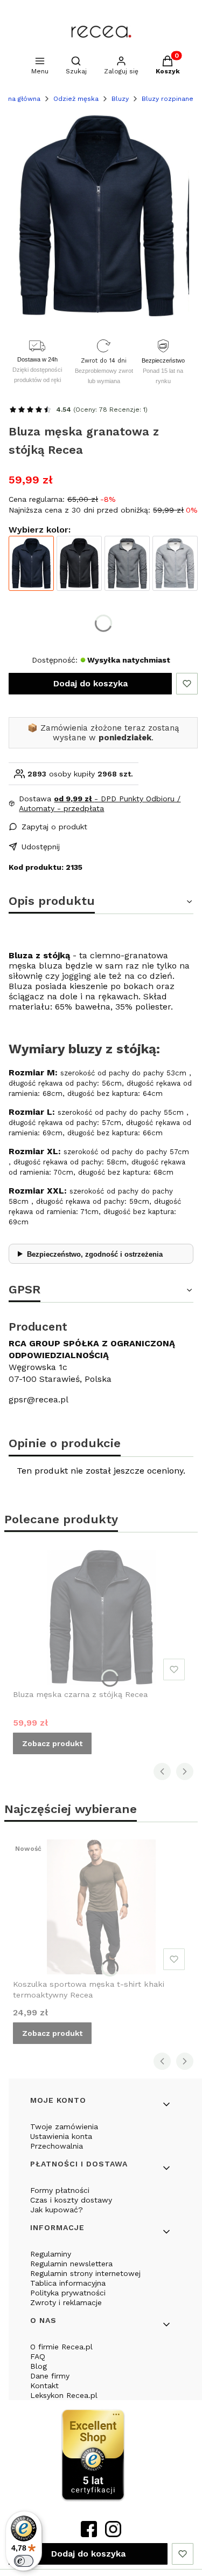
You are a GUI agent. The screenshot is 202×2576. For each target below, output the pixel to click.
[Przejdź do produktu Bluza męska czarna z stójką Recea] (79, 563)
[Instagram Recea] (113, 2534)
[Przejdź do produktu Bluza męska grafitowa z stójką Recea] (127, 563)
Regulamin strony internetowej (85, 2273)
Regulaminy (51, 2254)
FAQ (38, 2356)
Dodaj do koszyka (90, 683)
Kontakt (44, 2386)
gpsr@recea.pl (39, 1399)
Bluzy (120, 99)
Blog (39, 2366)
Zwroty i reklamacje (66, 2302)
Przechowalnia (57, 2146)
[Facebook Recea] (89, 2534)
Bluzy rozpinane (168, 99)
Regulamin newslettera (71, 2264)
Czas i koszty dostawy (71, 2200)
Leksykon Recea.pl (64, 2395)
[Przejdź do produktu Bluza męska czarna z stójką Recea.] (101, 1617)
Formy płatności (60, 2190)
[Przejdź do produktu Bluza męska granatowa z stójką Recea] (31, 563)
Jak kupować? (57, 2210)
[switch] (24, 2561)
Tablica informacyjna (68, 2283)
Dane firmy (50, 2376)
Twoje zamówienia (64, 2127)
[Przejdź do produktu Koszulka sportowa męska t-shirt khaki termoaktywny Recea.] (101, 1907)
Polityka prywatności (68, 2293)
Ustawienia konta (61, 2136)
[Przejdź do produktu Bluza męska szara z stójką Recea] (175, 563)
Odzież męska (76, 99)
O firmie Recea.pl (61, 2347)
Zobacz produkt (52, 1743)
